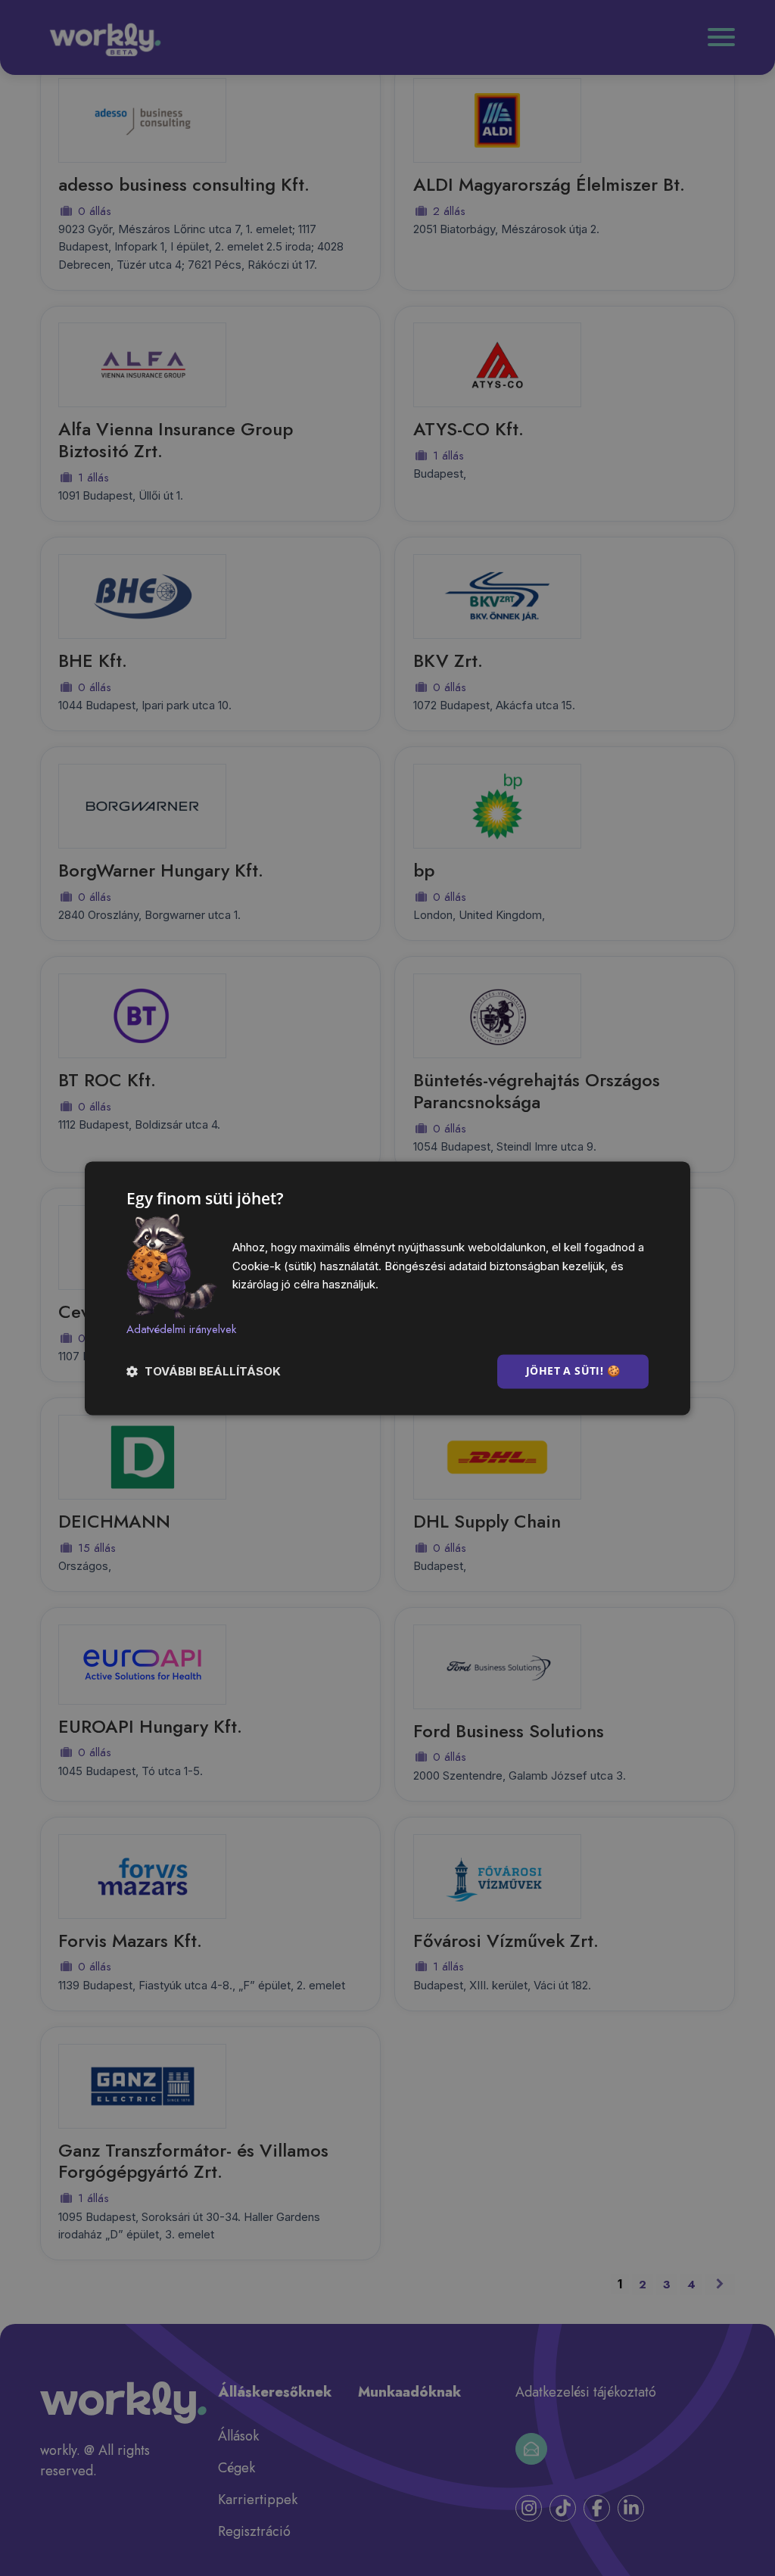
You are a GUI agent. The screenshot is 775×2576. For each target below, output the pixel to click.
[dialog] (387, 1288)
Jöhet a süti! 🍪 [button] (573, 1371)
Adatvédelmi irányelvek (181, 1330)
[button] (204, 1371)
